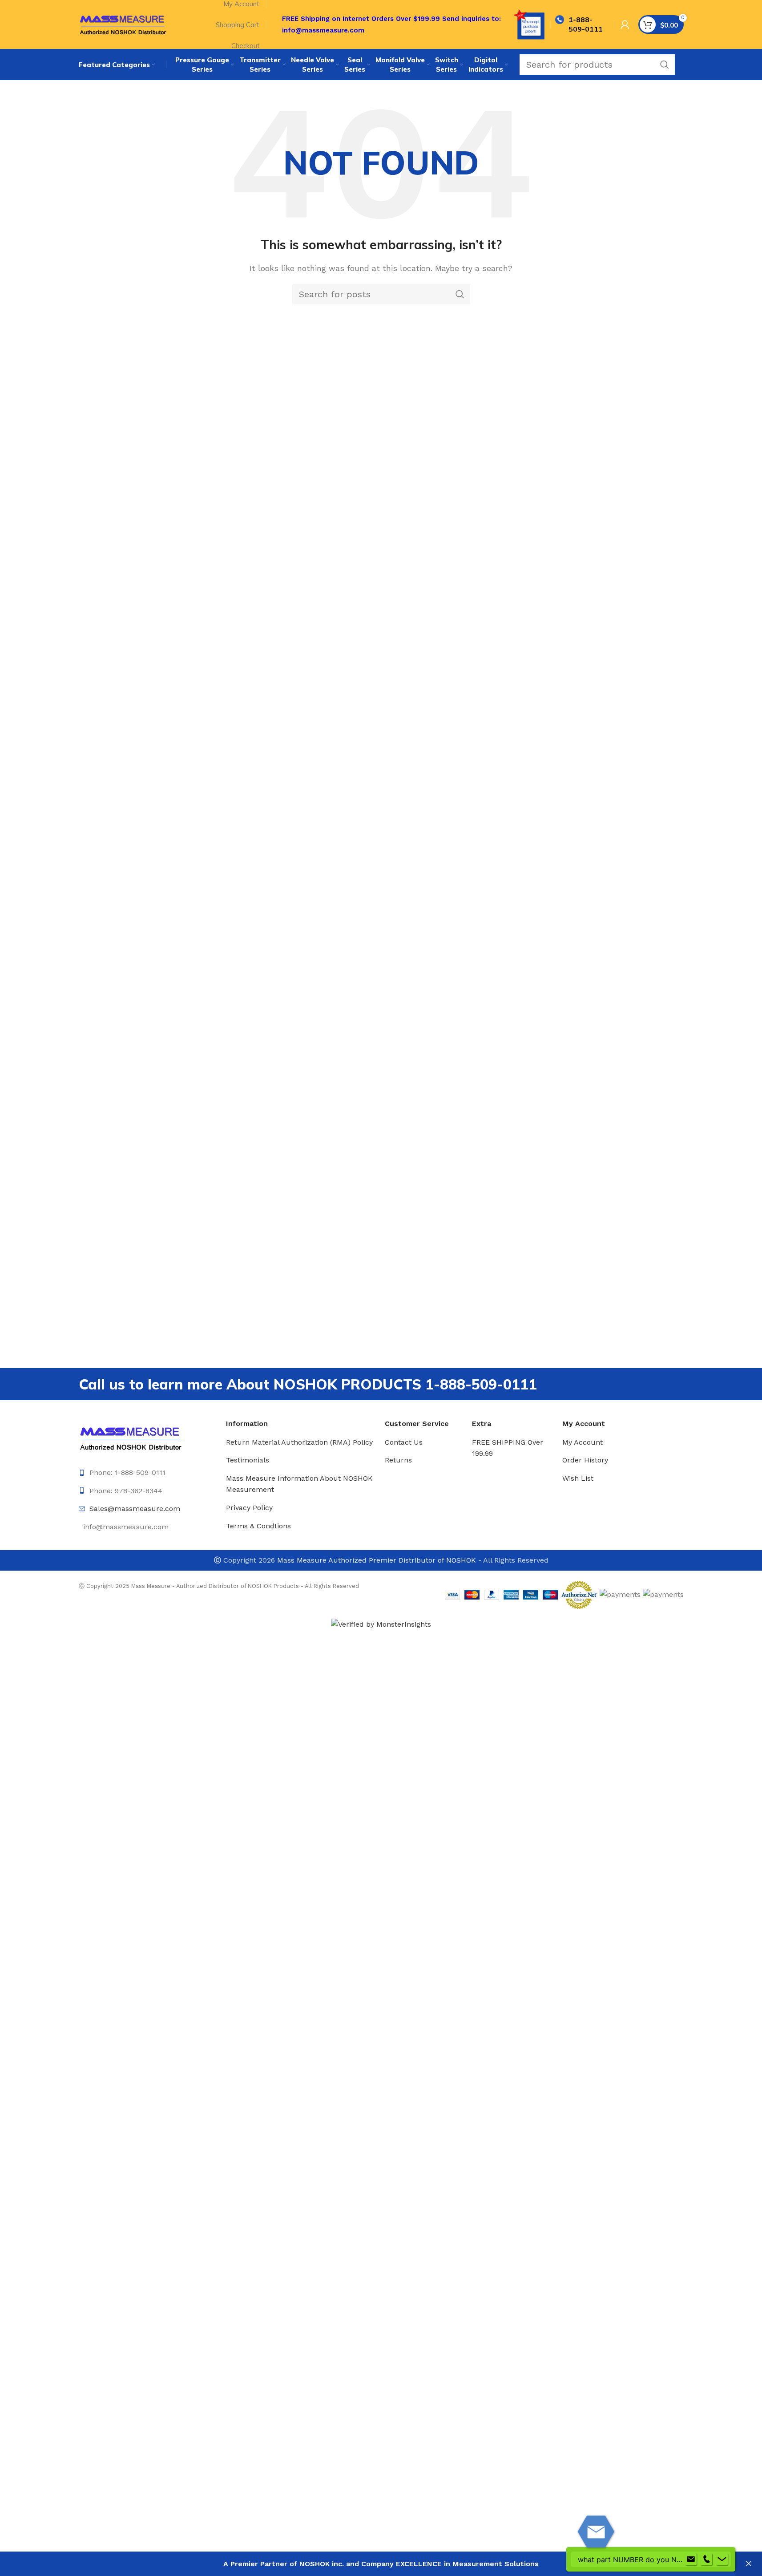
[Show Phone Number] (706, 2560)
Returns (398, 1460)
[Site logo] (123, 24)
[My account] (625, 24)
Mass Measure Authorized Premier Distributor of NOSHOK (377, 1560)
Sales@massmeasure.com (135, 1509)
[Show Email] (691, 2560)
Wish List (578, 1478)
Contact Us (404, 1442)
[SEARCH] (665, 65)
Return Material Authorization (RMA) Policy (299, 1442)
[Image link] (131, 1437)
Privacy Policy (249, 1508)
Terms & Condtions (258, 1526)
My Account (583, 1442)
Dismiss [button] (749, 2564)
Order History (585, 1460)
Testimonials (248, 1460)
